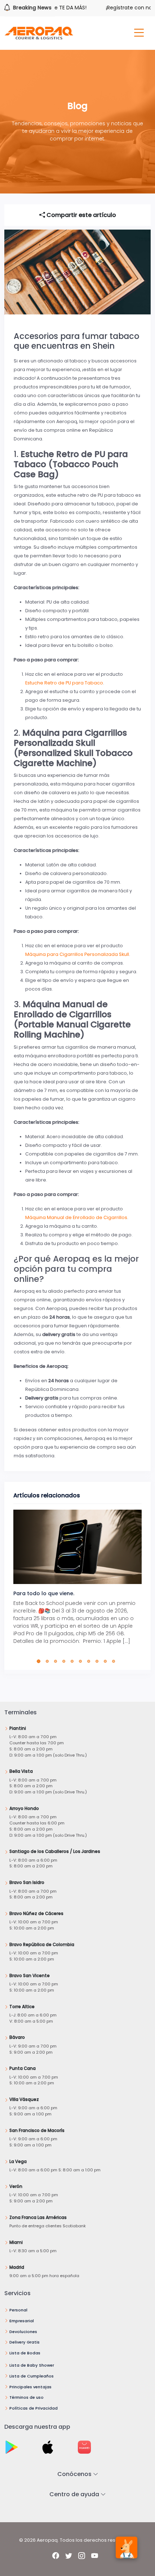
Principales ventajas (30, 2387)
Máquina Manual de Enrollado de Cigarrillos (76, 1217)
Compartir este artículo (81, 215)
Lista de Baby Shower (32, 2365)
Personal (18, 2310)
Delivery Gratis (25, 2342)
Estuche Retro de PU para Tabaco (64, 683)
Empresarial (22, 2321)
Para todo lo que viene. (44, 1593)
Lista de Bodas (25, 2353)
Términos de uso (26, 2397)
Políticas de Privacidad (34, 2408)
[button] (40, 1661)
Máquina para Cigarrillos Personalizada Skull (77, 954)
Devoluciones (23, 2332)
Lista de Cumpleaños (32, 2376)
